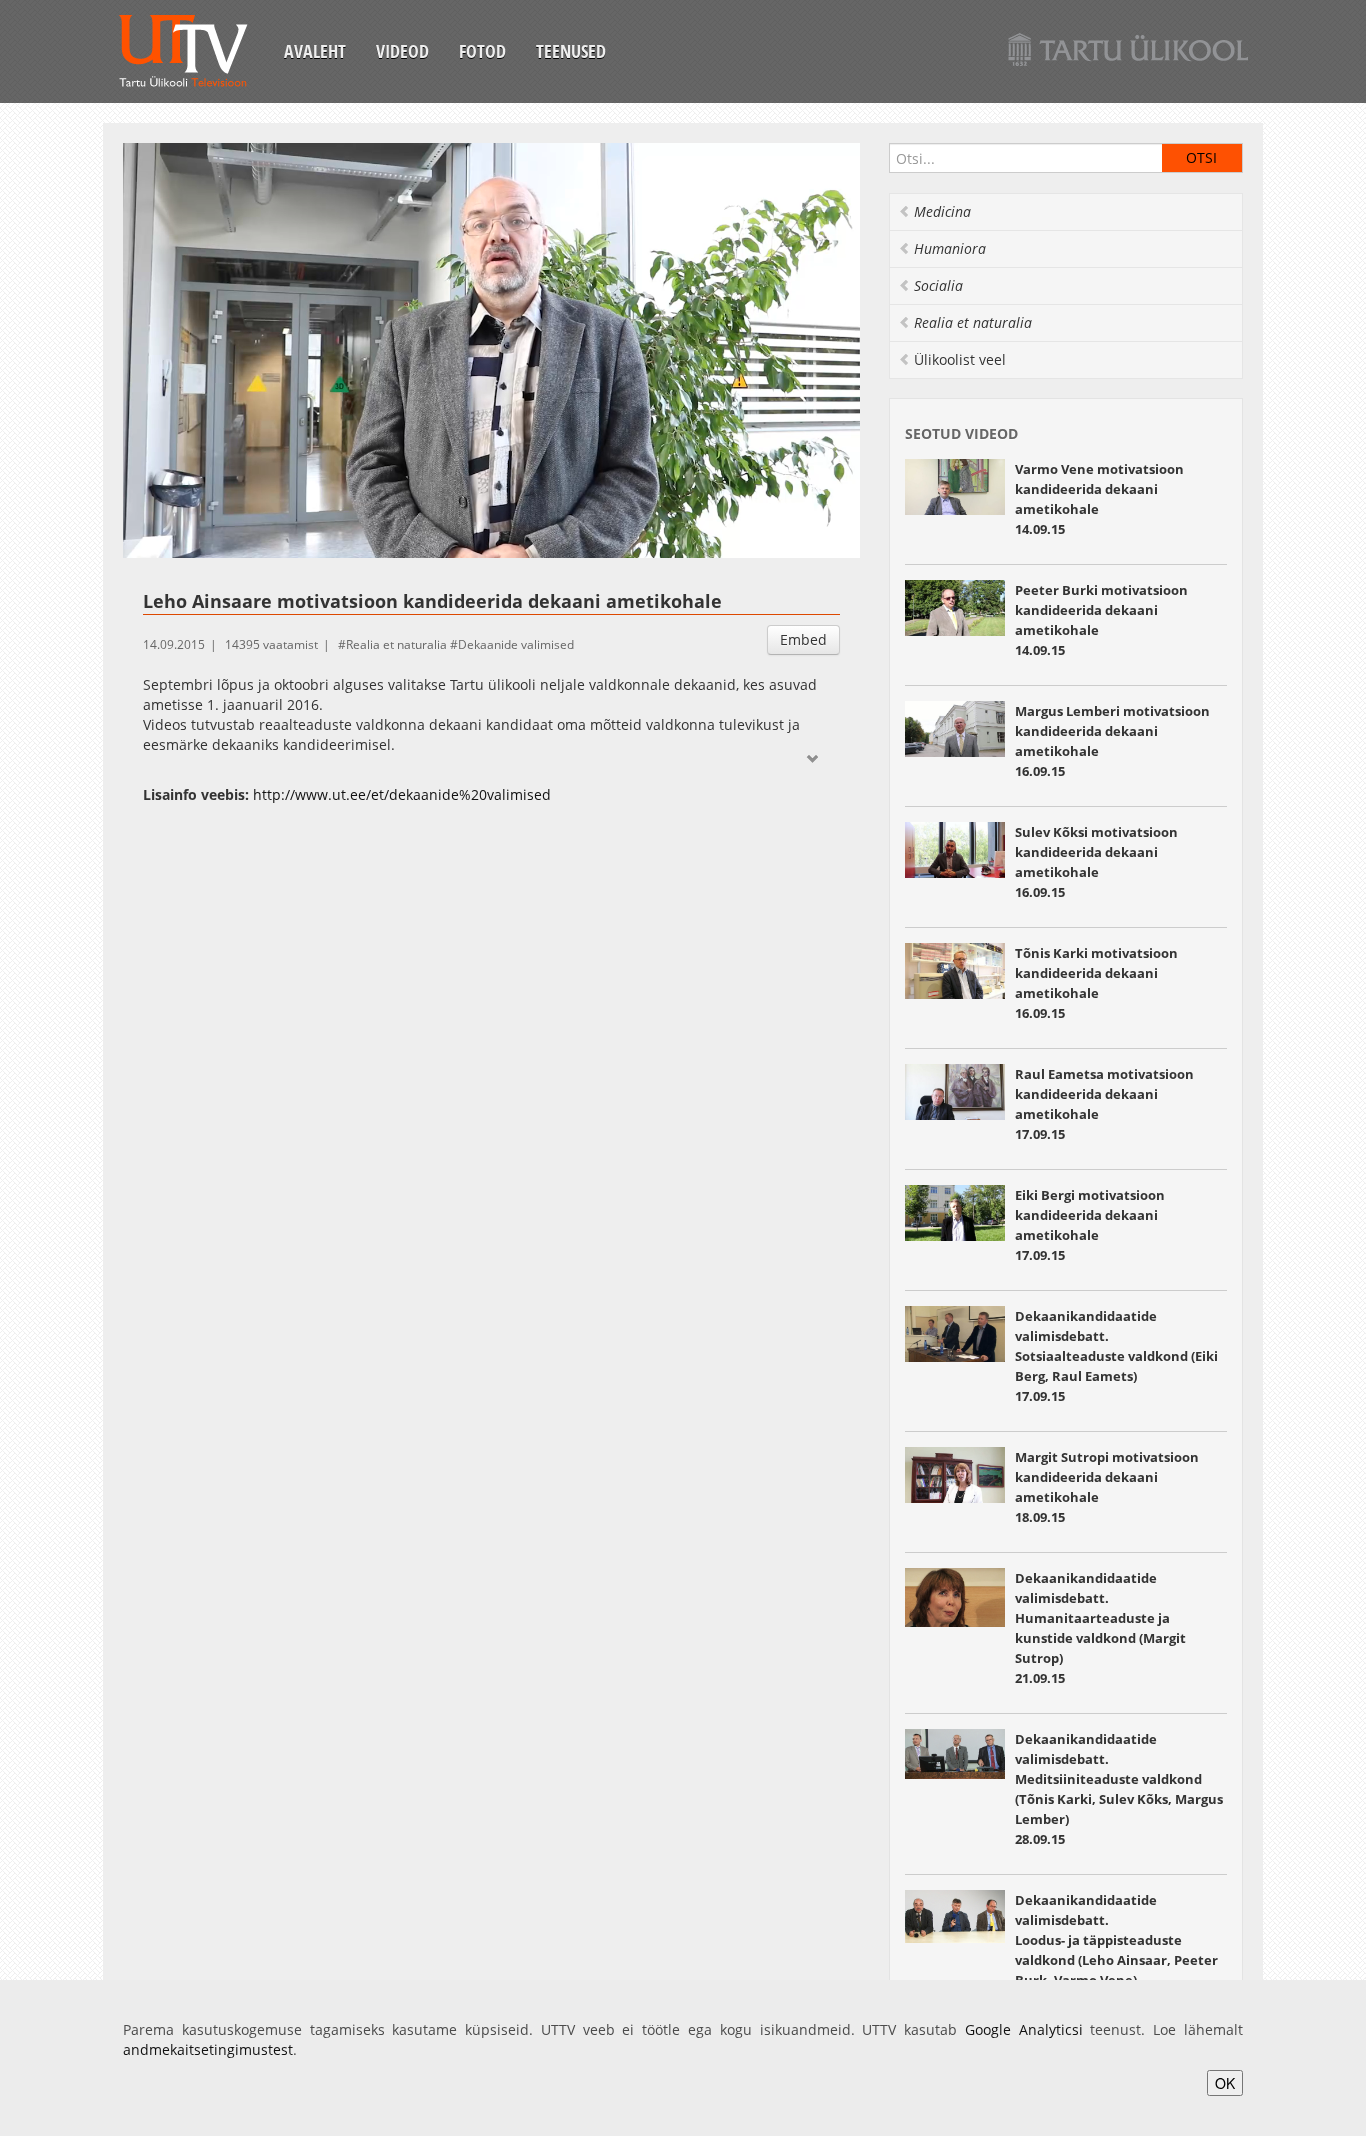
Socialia (938, 285)
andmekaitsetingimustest (208, 2049)
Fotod (482, 51)
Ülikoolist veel (960, 359)
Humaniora (950, 248)
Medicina (942, 211)
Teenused (571, 51)
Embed (803, 639)
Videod (402, 51)
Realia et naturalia (396, 644)
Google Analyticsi (1024, 2029)
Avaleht (315, 51)
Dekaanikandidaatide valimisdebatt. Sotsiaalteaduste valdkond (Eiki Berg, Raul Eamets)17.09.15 (1116, 1356)
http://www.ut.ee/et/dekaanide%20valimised (402, 794)
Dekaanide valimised (516, 644)
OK (1225, 2083)
